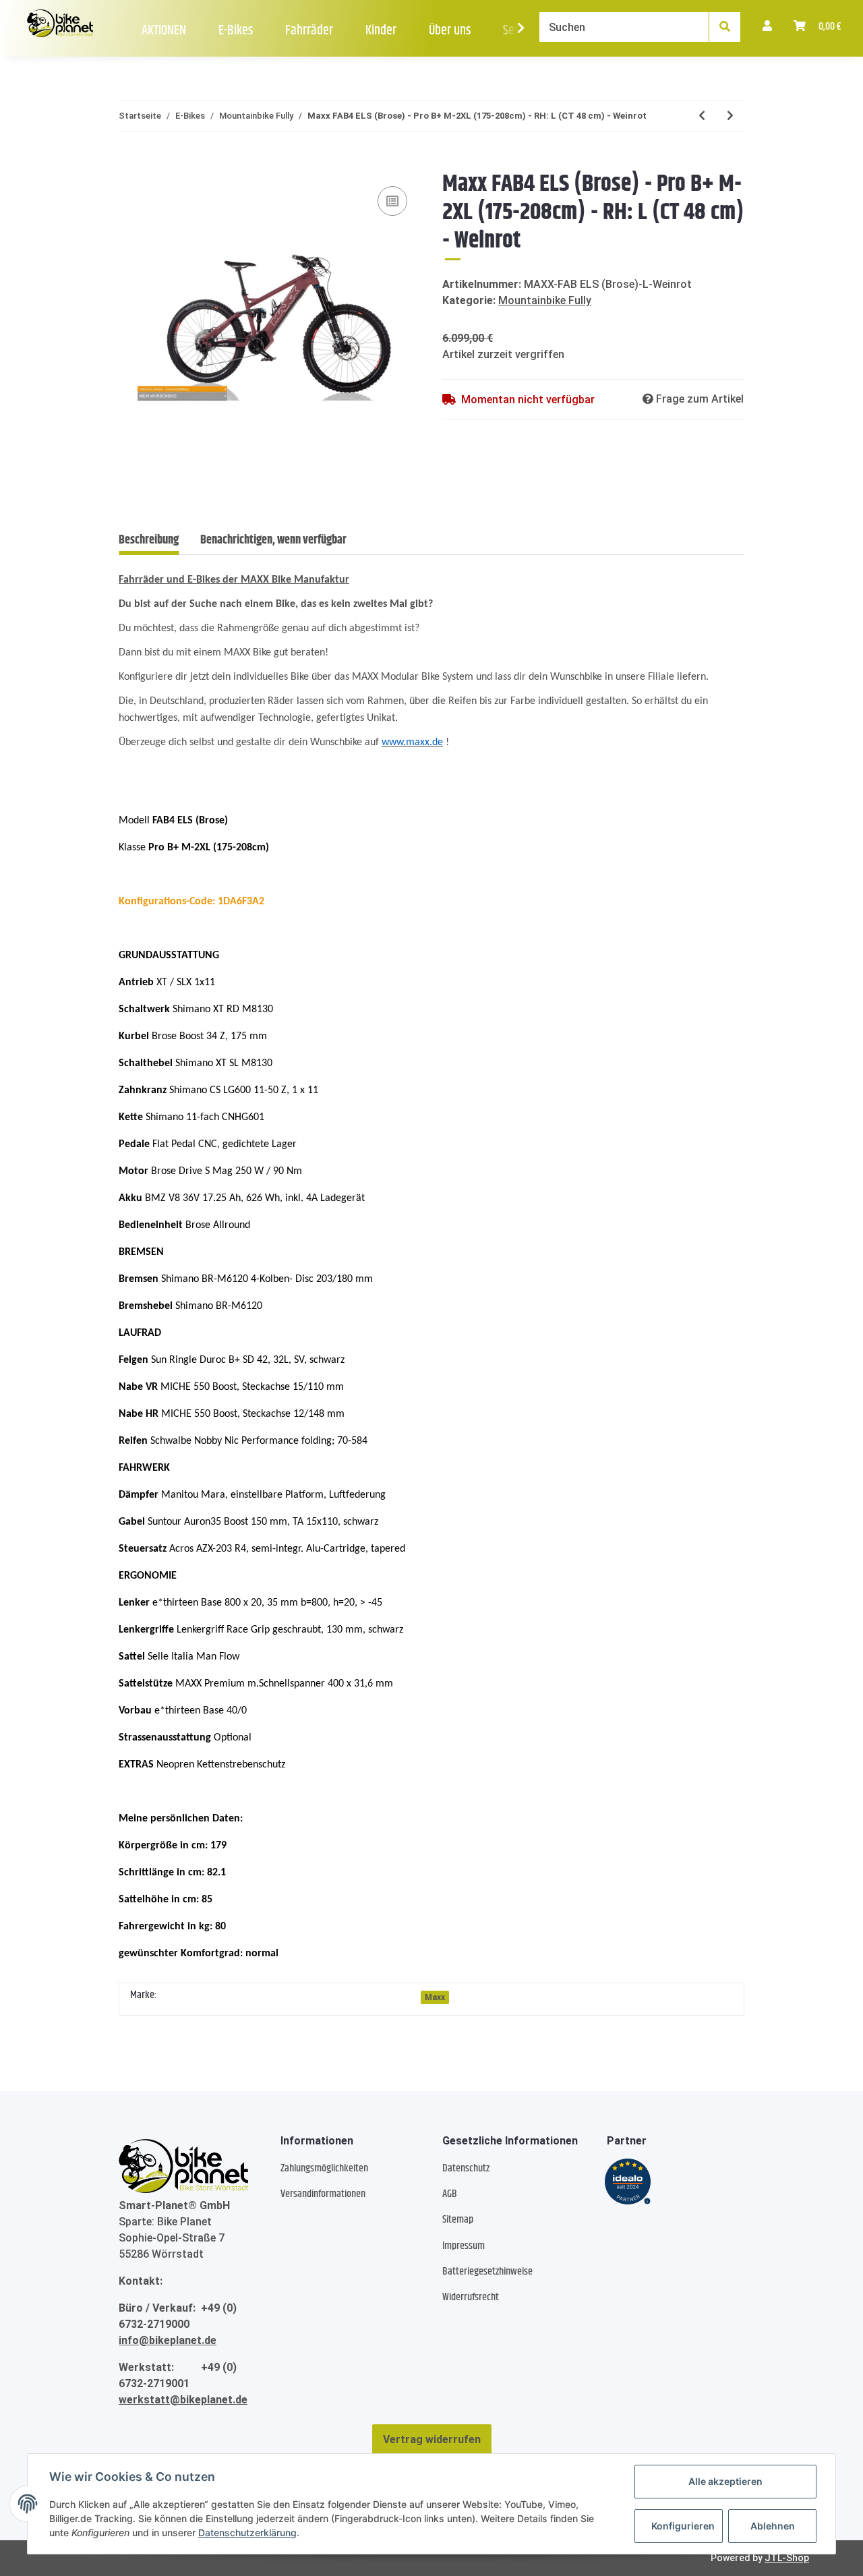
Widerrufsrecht (471, 2297)
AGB (450, 2194)
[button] (767, 27)
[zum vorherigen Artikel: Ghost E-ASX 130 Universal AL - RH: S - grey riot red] (702, 116)
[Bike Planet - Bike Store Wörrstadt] (60, 24)
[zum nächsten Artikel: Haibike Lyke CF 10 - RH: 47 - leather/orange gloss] (730, 116)
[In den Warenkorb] (129, 163)
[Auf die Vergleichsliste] (392, 201)
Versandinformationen (323, 2194)
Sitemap (458, 2220)
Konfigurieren (683, 2526)
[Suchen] (725, 27)
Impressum (464, 2246)
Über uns (450, 31)
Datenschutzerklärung (247, 2533)
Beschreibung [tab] (149, 540)
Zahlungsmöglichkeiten (324, 2168)
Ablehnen (773, 2526)
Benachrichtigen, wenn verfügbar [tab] (273, 540)
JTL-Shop (787, 2558)
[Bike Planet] (183, 2166)
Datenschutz (466, 2168)
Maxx (435, 1997)
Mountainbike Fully (545, 300)
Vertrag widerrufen (432, 2439)
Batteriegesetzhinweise (487, 2272)
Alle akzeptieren (725, 2481)
